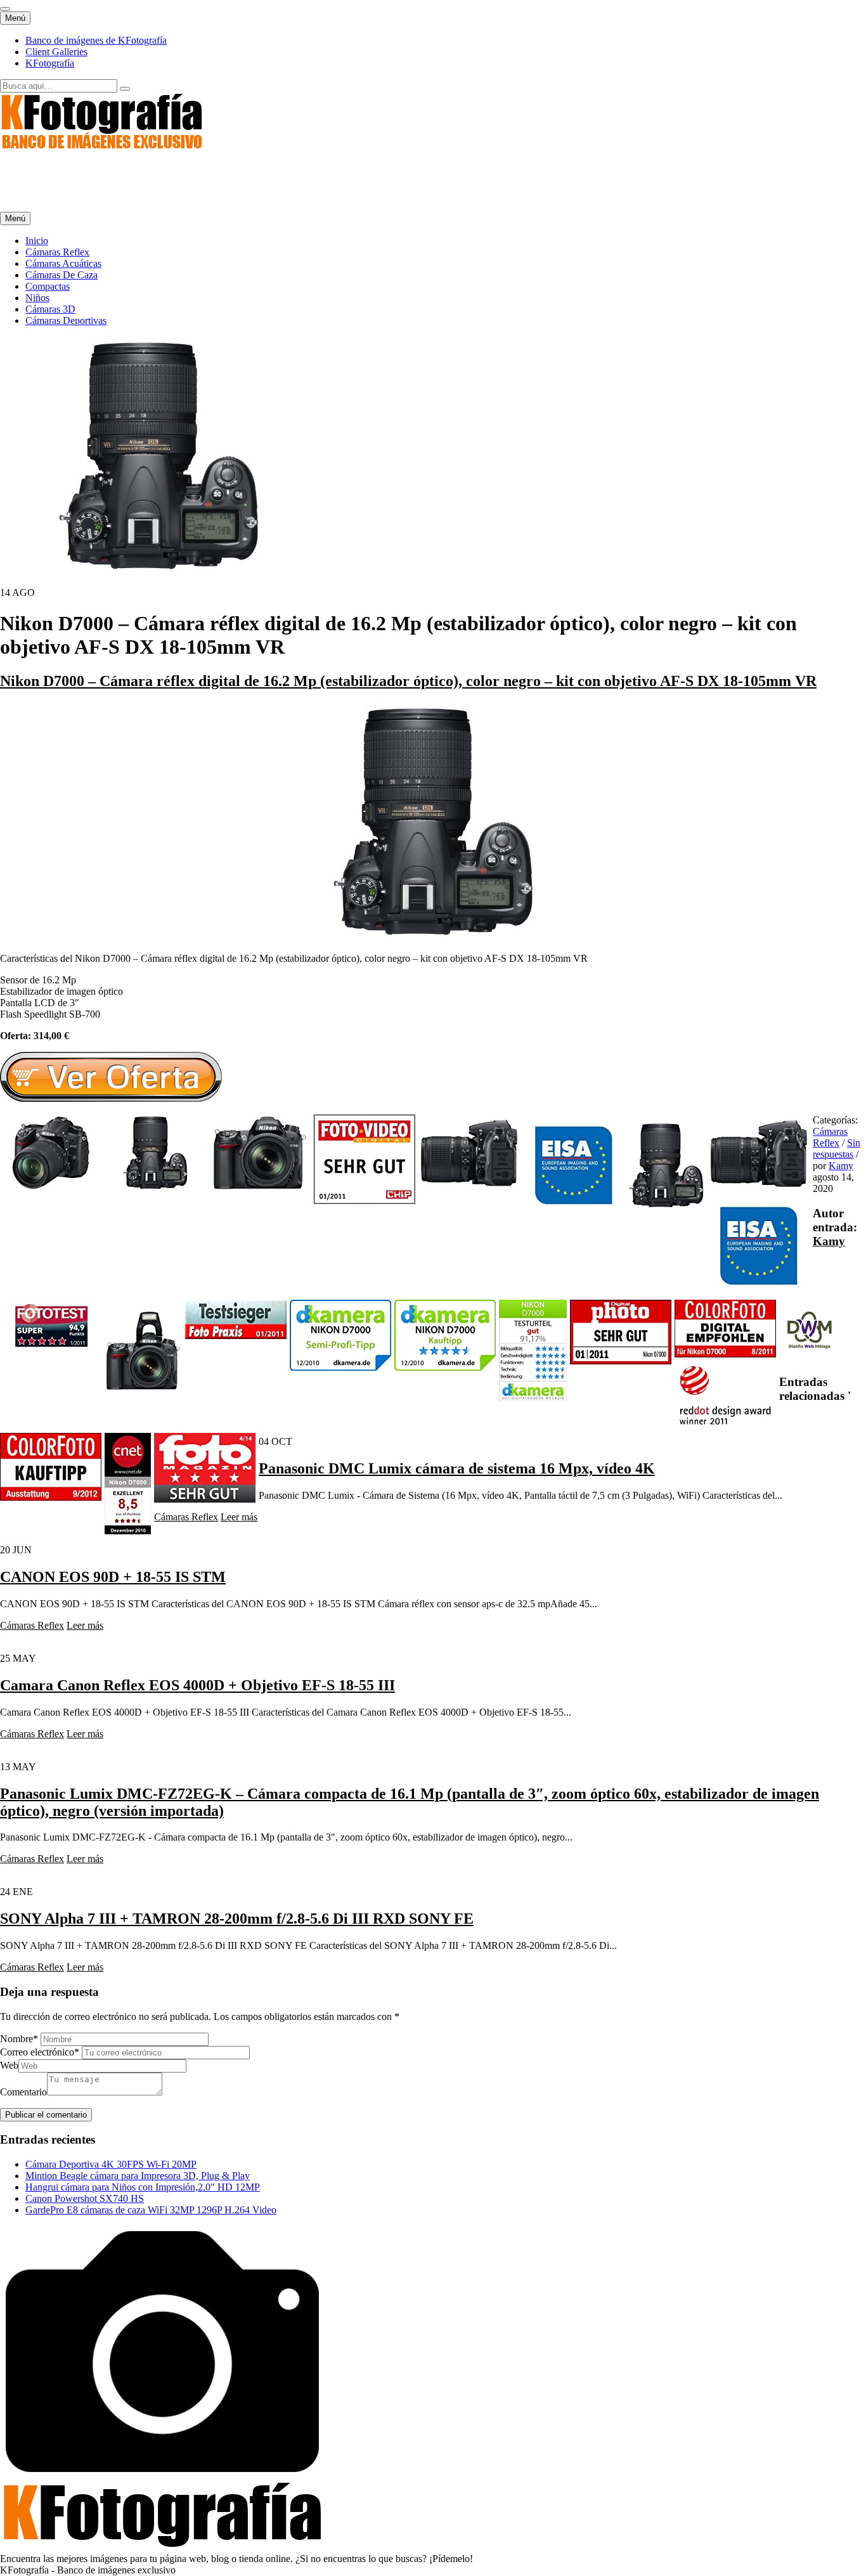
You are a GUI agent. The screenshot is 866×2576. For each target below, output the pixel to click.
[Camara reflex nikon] (433, 937)
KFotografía (50, 63)
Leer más (239, 1517)
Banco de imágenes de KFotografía (96, 40)
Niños (37, 298)
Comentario (23, 2092)
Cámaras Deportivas (66, 320)
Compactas (48, 286)
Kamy (841, 1166)
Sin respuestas (837, 1149)
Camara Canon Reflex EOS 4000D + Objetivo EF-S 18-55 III (197, 1685)
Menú (15, 18)
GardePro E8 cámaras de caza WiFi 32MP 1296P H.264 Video (151, 2210)
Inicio (37, 241)
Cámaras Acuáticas (63, 263)
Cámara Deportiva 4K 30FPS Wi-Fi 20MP (111, 2164)
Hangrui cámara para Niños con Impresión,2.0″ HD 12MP (143, 2187)
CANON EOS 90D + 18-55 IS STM (113, 1577)
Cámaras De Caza (61, 275)
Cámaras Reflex (57, 252)
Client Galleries (56, 52)
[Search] (125, 89)
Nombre (19, 2039)
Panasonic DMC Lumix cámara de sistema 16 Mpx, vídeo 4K (457, 1468)
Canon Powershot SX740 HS (85, 2198)
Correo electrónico (40, 2052)
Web (9, 2065)
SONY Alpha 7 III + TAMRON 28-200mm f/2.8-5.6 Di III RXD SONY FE (237, 1919)
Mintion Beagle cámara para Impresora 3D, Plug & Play (138, 2176)
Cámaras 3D (50, 309)
